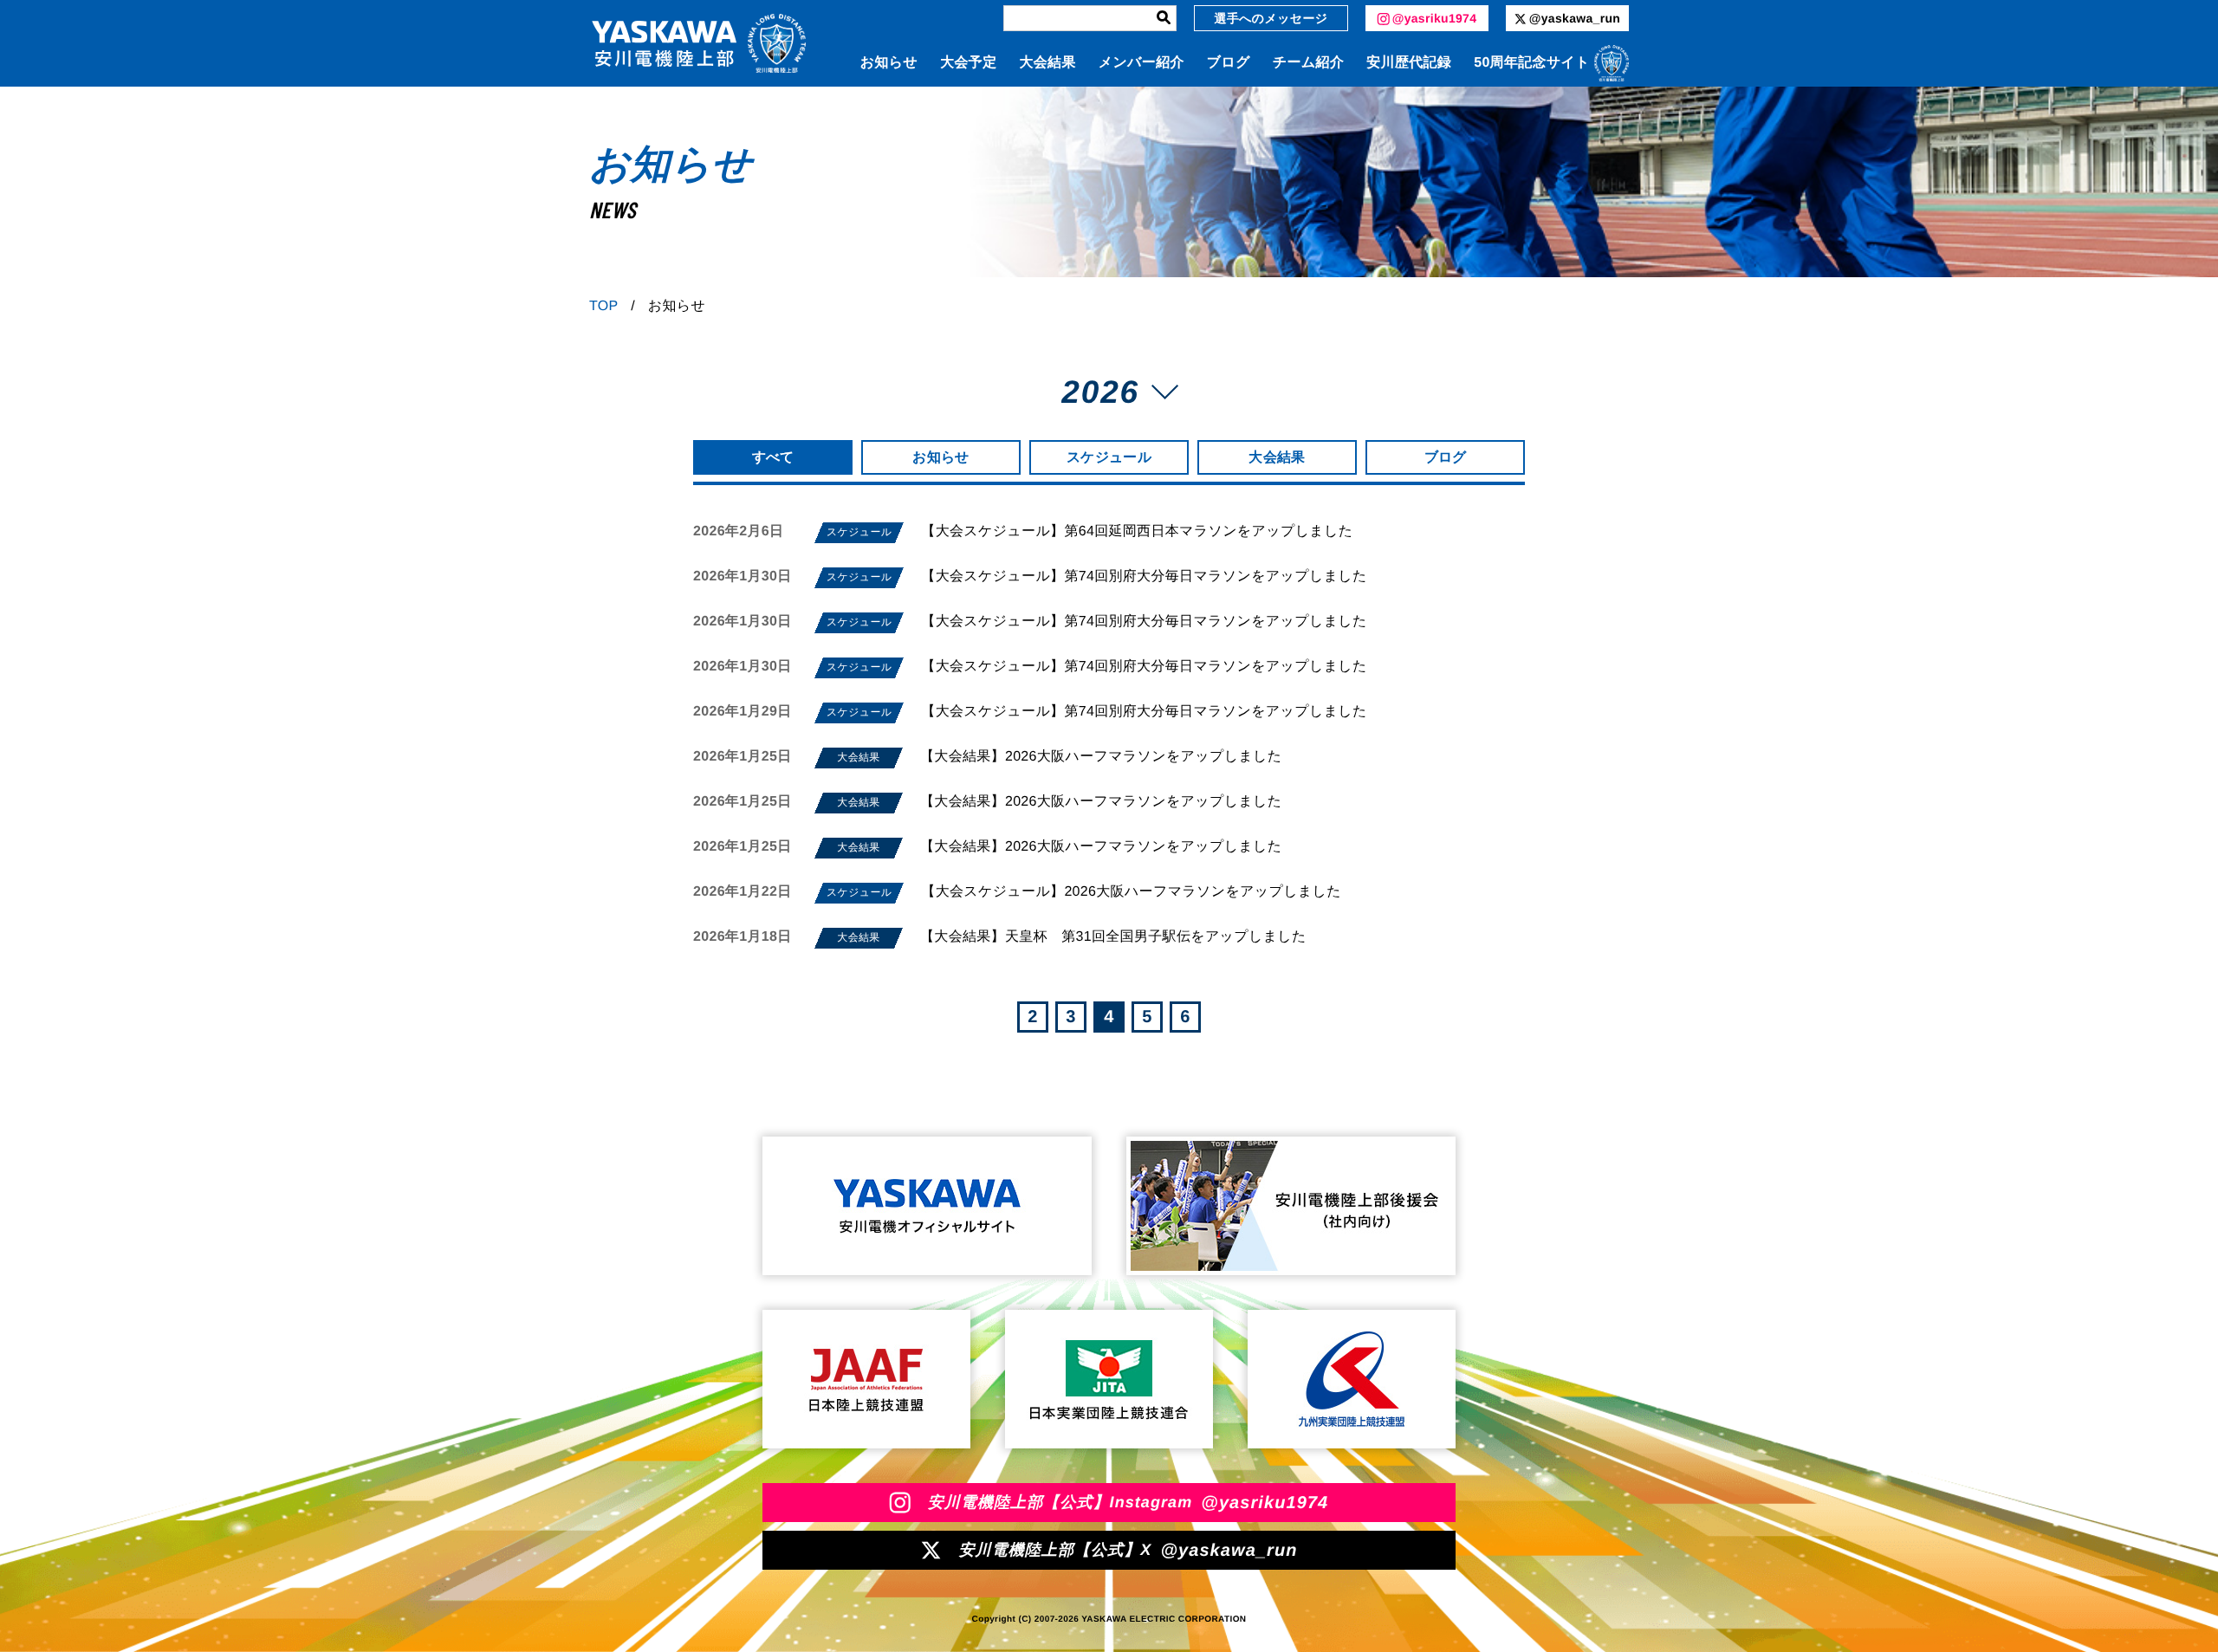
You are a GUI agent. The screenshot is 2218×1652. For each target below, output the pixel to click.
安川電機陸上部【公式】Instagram (1128, 1503)
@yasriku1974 (1435, 18)
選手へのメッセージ (1271, 18)
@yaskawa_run (1575, 18)
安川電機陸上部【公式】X (1128, 1551)
